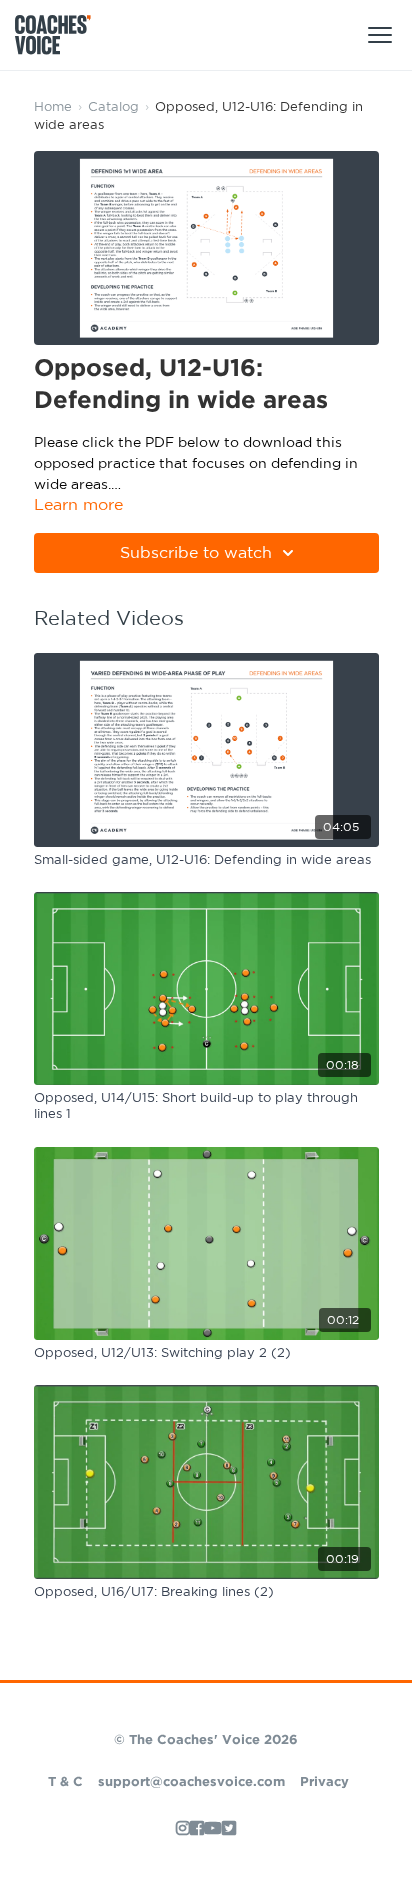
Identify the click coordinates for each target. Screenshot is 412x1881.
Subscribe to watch (196, 553)
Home (53, 107)
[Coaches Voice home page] (60, 35)
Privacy (324, 1782)
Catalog (113, 107)
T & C (65, 1782)
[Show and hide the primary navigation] (380, 35)
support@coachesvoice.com (191, 1782)
